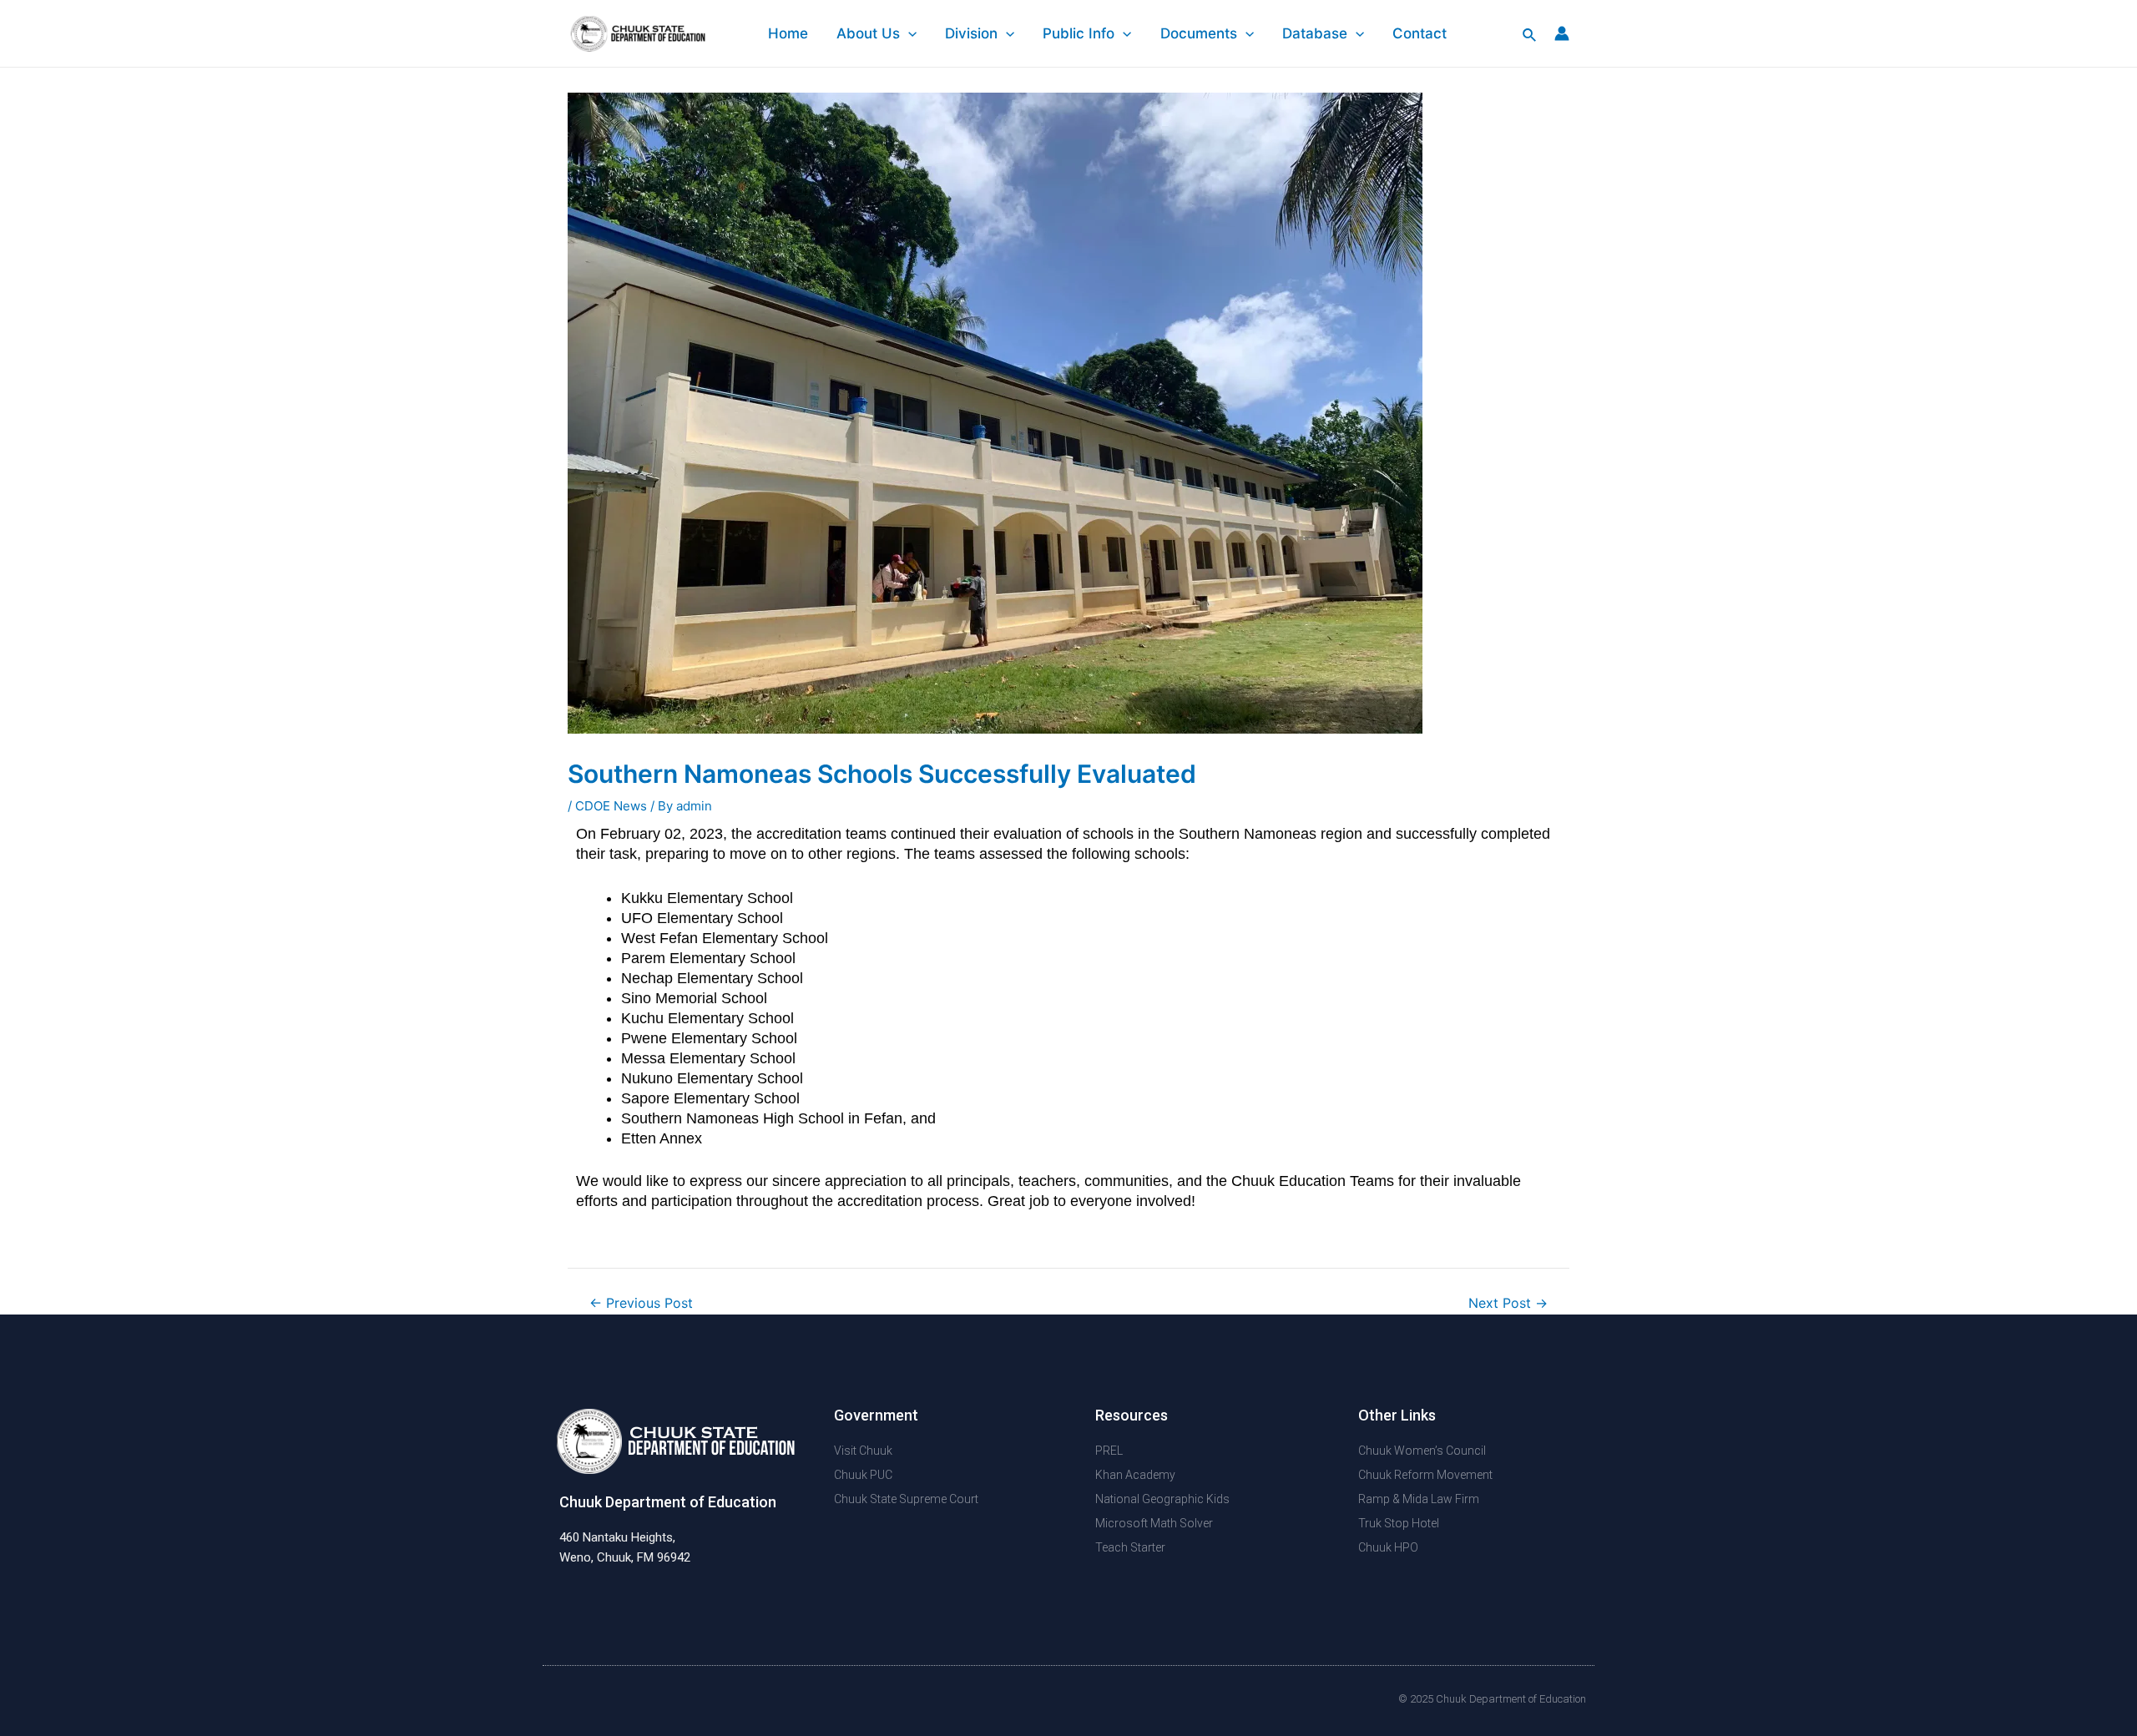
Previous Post (641, 1304)
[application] (908, 33)
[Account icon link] (1562, 33)
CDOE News (611, 806)
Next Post (1508, 1304)
